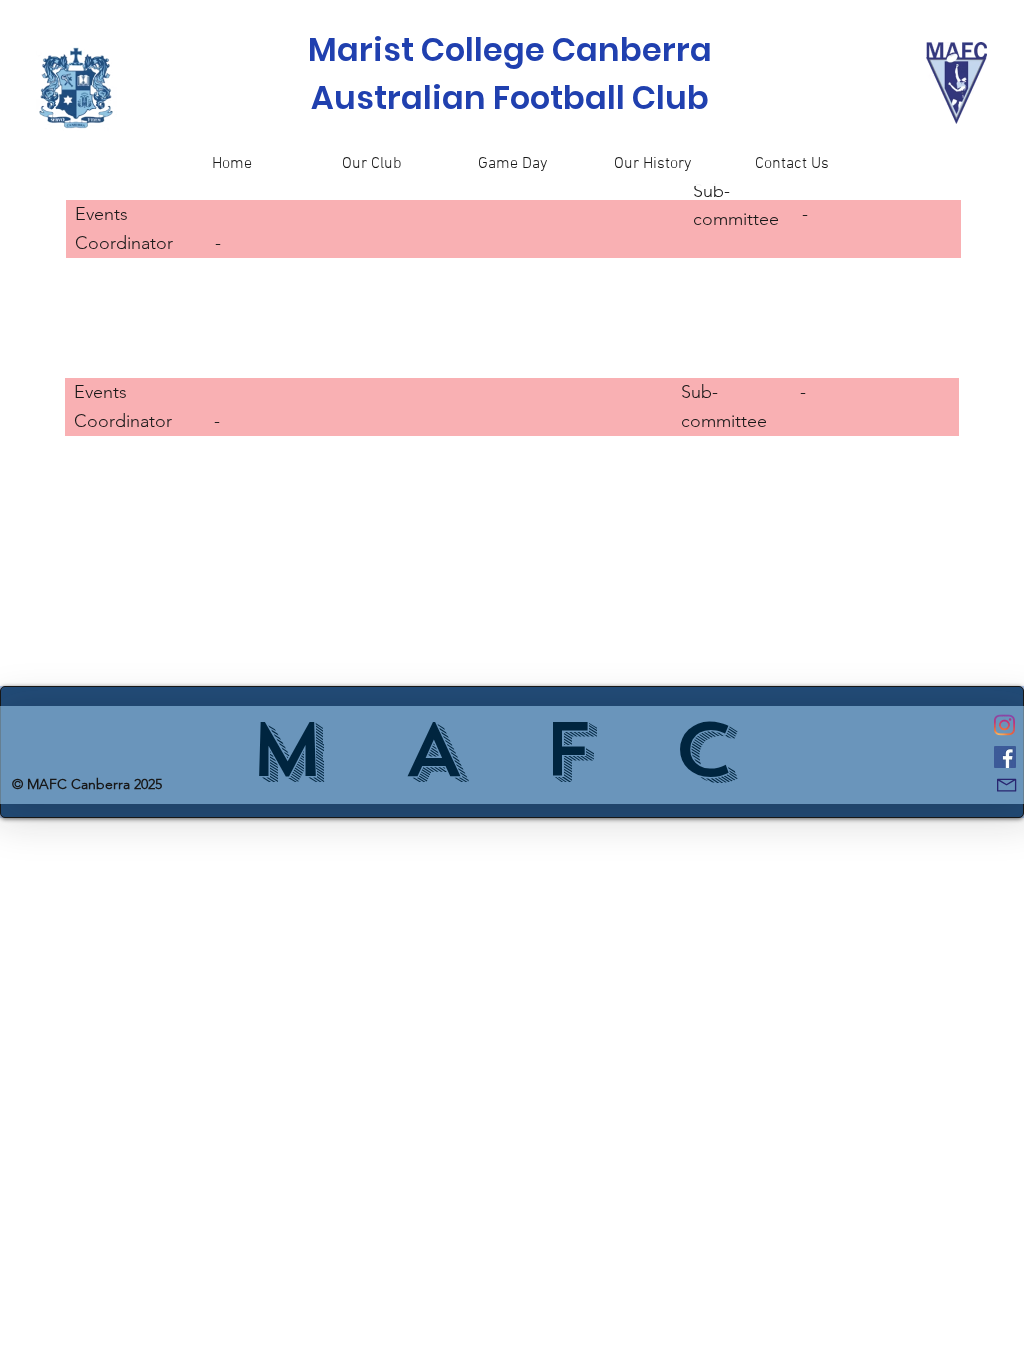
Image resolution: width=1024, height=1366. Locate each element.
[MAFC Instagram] (1005, 725)
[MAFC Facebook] (1005, 757)
